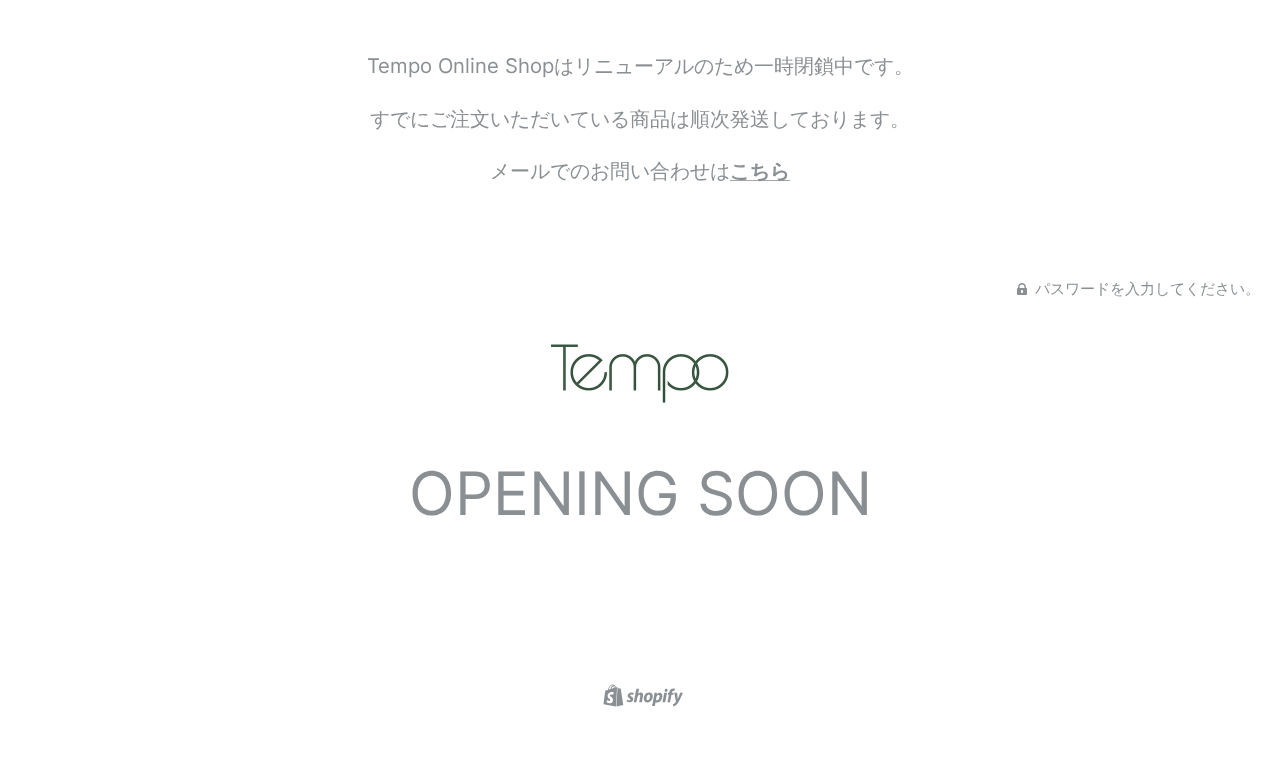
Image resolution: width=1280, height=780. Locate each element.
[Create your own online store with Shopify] (640, 693)
